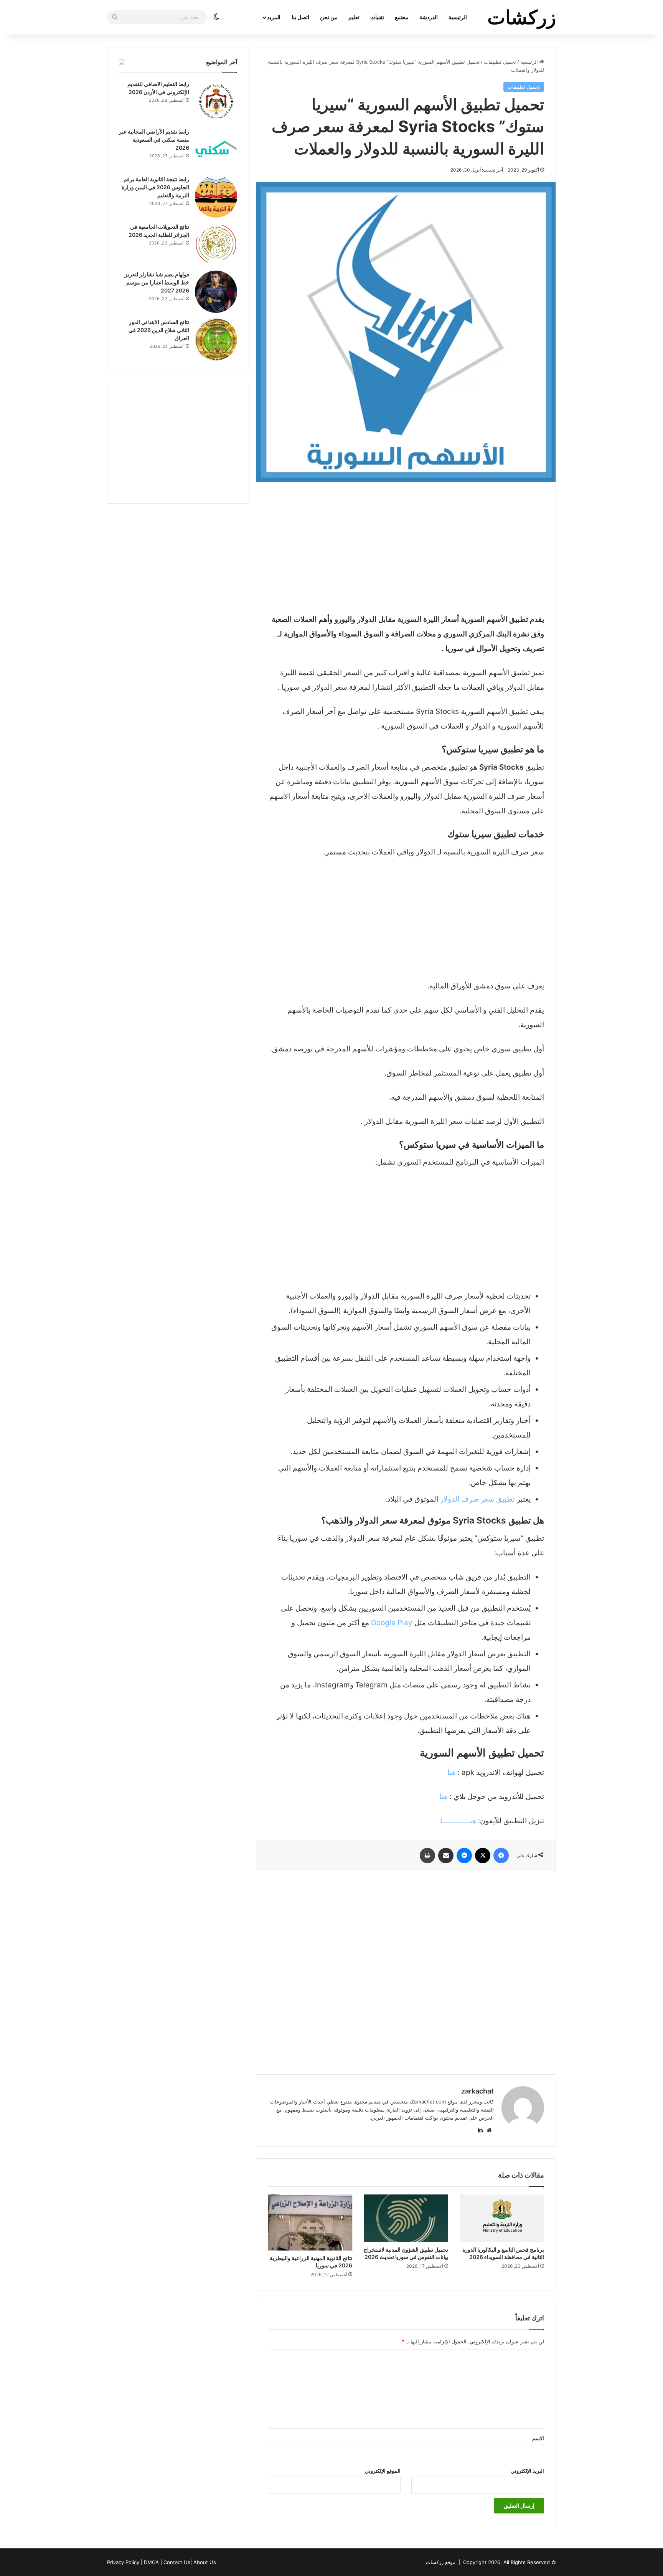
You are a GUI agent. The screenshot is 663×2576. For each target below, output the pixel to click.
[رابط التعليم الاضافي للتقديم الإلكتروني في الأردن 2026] (216, 101)
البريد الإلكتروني (527, 2471)
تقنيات (377, 17)
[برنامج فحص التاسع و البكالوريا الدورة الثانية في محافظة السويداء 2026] (502, 2218)
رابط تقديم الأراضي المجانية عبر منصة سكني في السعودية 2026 (154, 140)
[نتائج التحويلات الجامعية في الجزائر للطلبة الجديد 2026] (216, 244)
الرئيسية (458, 17)
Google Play (392, 1623)
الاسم (538, 2438)
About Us (205, 2562)
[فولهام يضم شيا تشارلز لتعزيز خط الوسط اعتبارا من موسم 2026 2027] (216, 292)
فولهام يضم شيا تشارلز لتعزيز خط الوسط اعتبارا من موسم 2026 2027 (157, 282)
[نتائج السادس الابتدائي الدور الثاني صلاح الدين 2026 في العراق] (216, 339)
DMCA (151, 2562)
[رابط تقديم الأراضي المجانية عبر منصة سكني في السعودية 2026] (216, 149)
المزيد (274, 17)
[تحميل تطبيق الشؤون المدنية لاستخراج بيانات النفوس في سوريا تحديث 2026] (406, 2218)
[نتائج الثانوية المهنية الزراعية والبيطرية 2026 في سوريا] (310, 2223)
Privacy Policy (123, 2562)
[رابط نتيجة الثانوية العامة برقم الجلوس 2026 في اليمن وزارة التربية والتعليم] (216, 197)
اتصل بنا (300, 17)
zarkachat (477, 2091)
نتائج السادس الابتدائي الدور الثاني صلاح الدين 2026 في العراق (159, 330)
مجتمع (402, 17)
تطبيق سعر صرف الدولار (477, 1499)
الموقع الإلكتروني (383, 2471)
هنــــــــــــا (458, 1821)
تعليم (354, 17)
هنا (452, 1772)
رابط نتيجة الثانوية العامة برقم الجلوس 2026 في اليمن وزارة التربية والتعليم (155, 187)
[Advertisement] (406, 547)
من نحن (329, 17)
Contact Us (177, 2562)
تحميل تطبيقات (500, 62)
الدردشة (429, 17)
